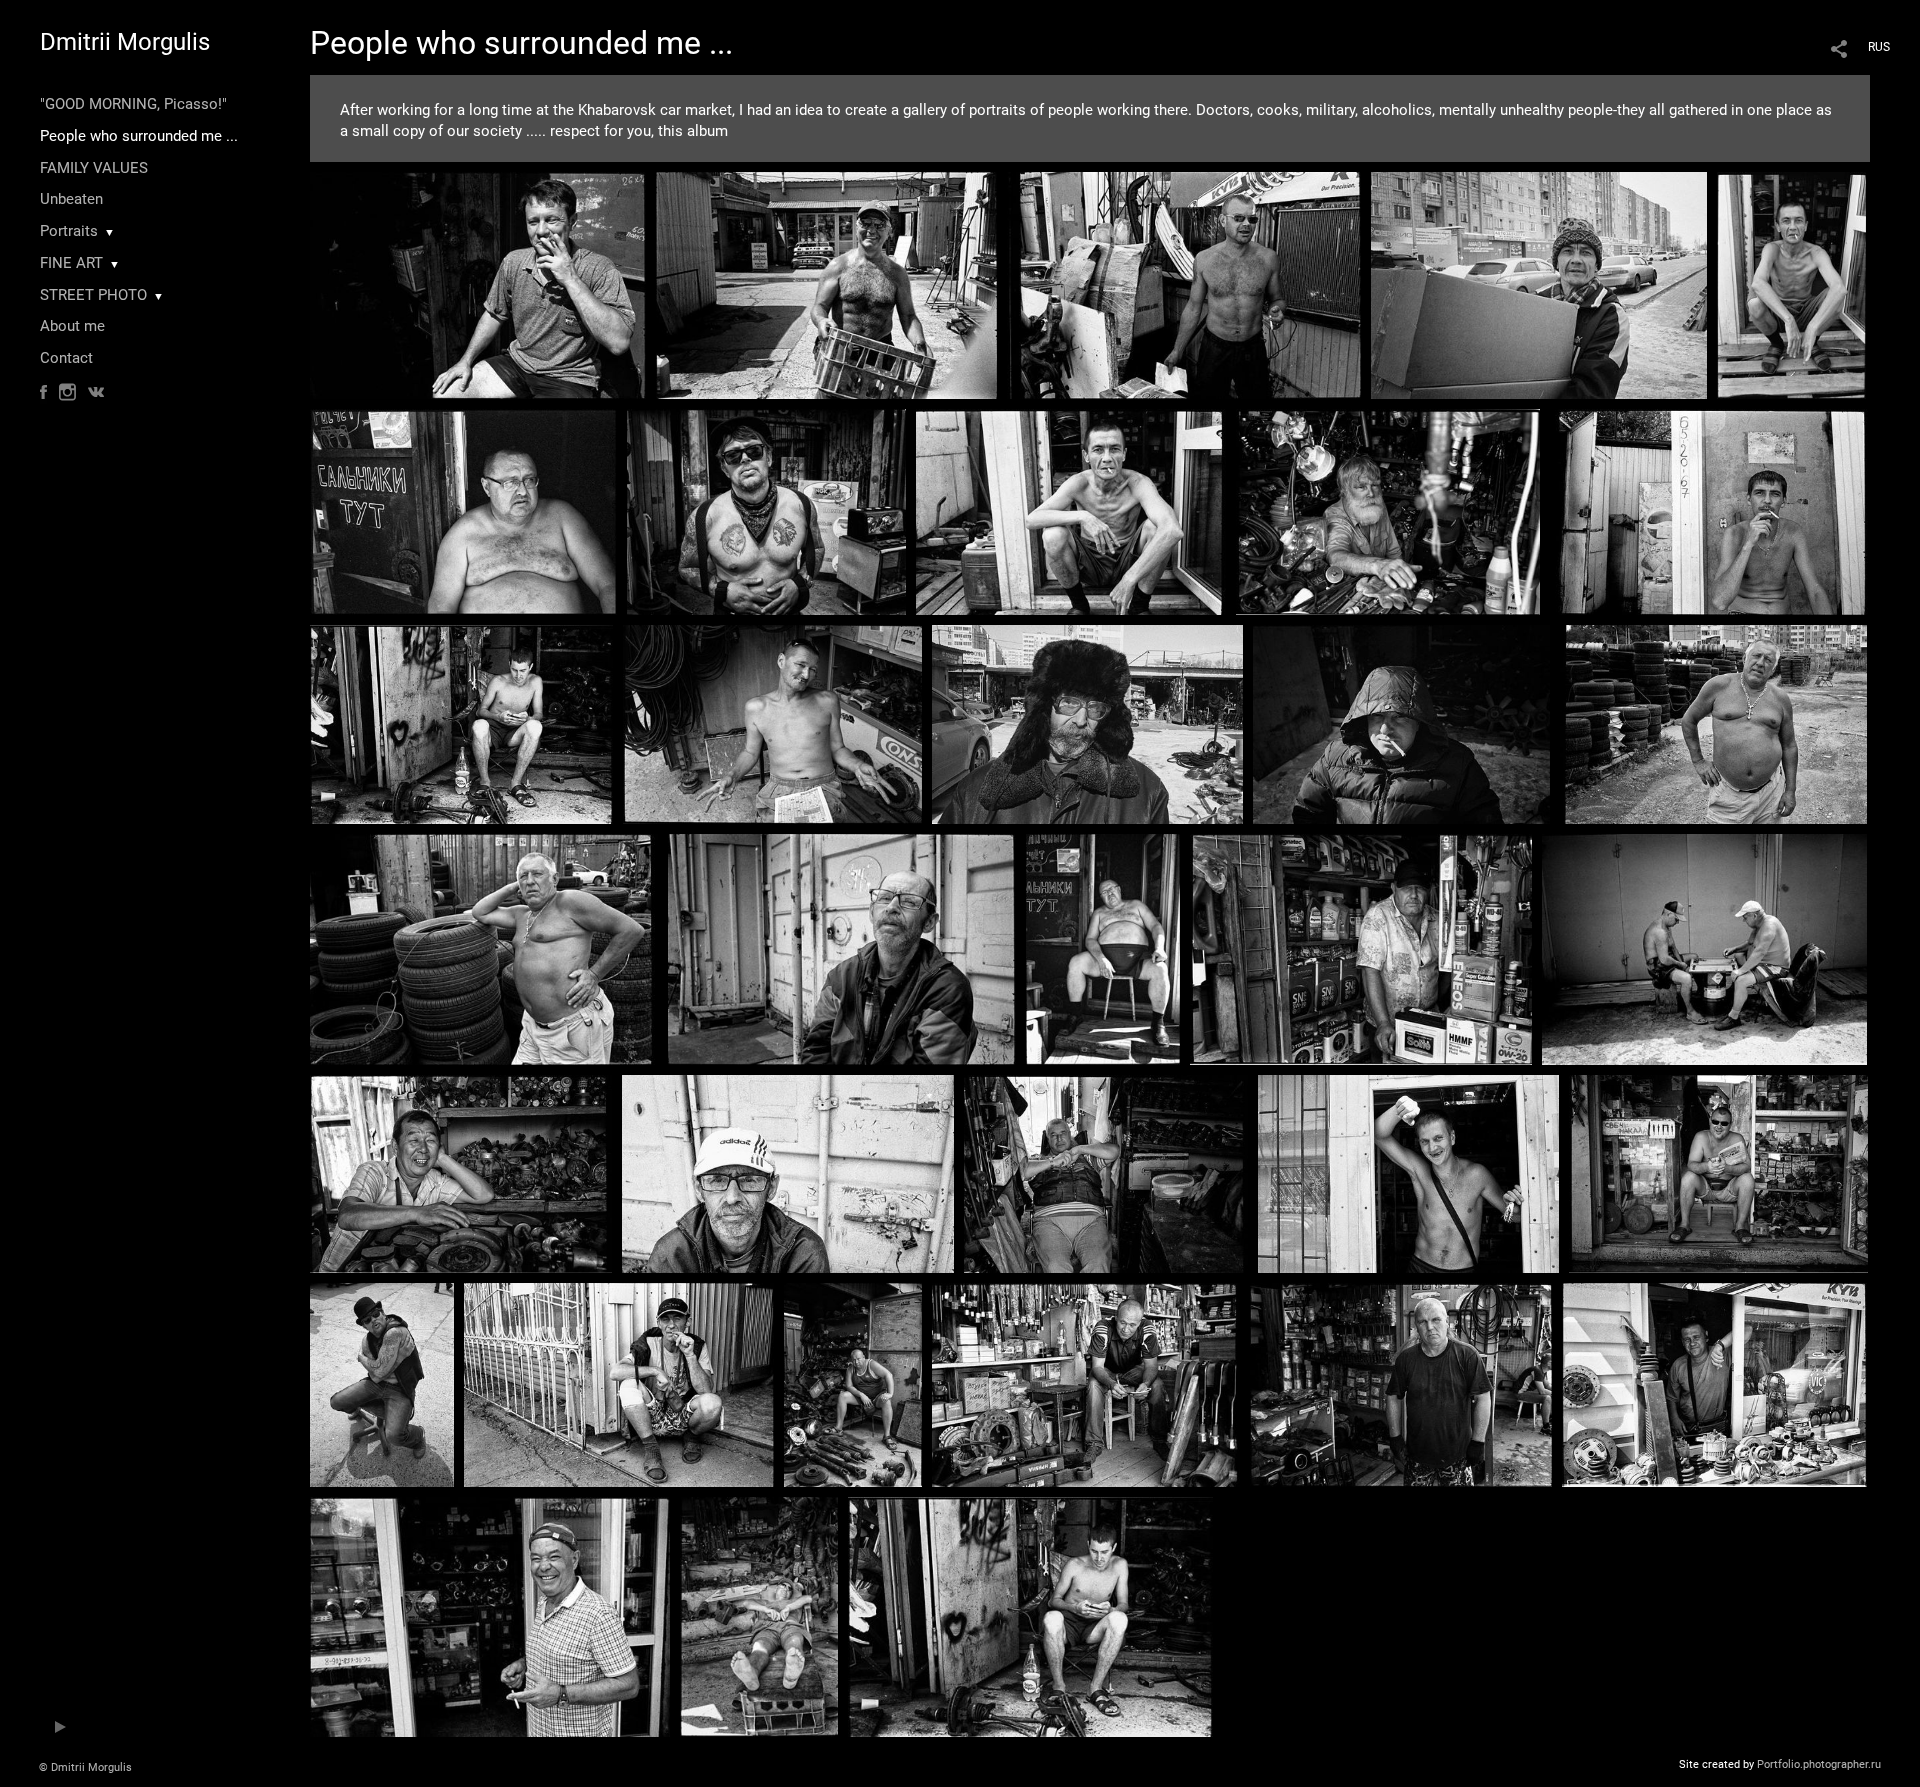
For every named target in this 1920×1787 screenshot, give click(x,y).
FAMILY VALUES (94, 168)
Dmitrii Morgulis (125, 42)
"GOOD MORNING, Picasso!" (133, 104)
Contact (66, 358)
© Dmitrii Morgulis (85, 1767)
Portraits (69, 231)
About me (72, 326)
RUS (1879, 47)
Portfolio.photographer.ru (1819, 1764)
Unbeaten (71, 199)
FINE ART (71, 263)
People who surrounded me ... (139, 136)
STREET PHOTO (93, 295)
